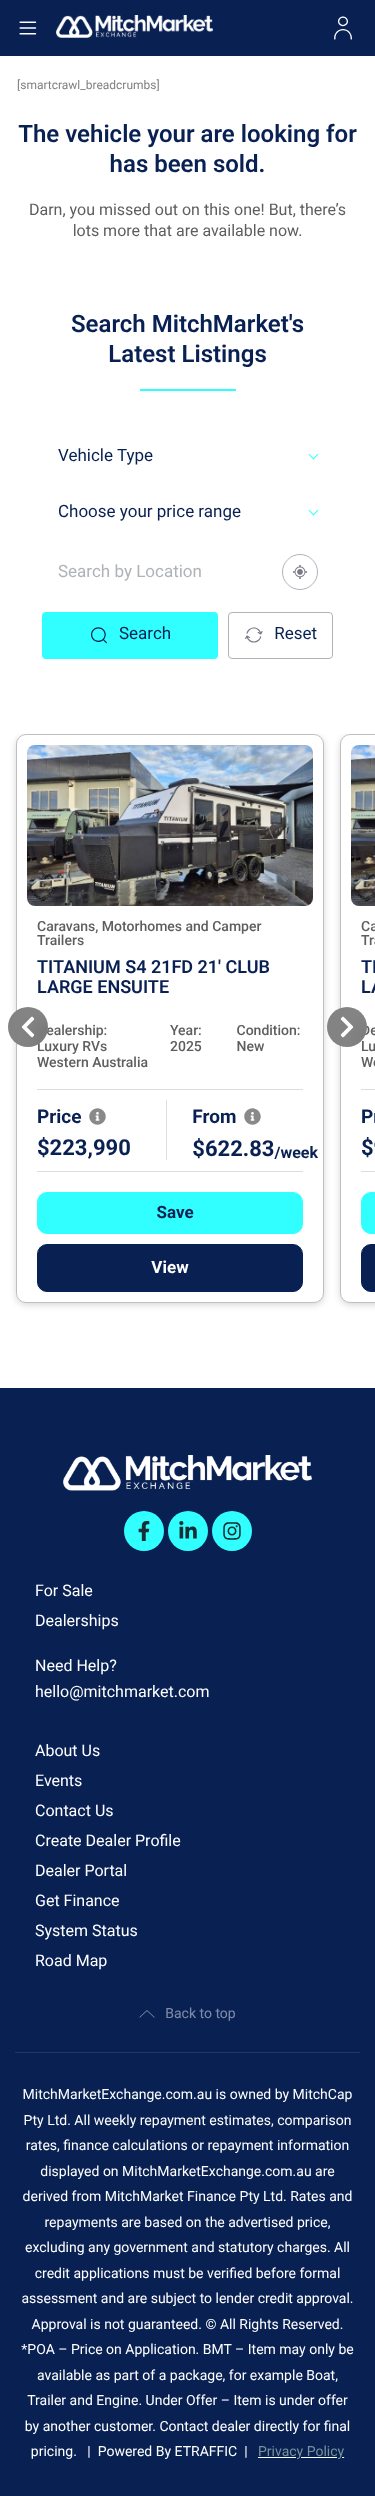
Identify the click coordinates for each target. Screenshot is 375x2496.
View (169, 1268)
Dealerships (77, 1620)
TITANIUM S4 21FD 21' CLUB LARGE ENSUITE (153, 977)
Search (145, 634)
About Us (67, 1750)
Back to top (200, 2014)
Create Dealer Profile (108, 1840)
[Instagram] (232, 1531)
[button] (170, 1213)
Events (58, 1780)
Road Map (71, 1960)
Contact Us (74, 1810)
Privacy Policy (301, 2452)
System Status (86, 1930)
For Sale (64, 1590)
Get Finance (77, 1900)
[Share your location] (300, 572)
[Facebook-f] (144, 1531)
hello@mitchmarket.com (122, 1691)
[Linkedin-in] (188, 1531)
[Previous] (28, 1027)
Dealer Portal (81, 1870)
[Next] (347, 1027)
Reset (295, 634)
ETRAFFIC (210, 2452)
